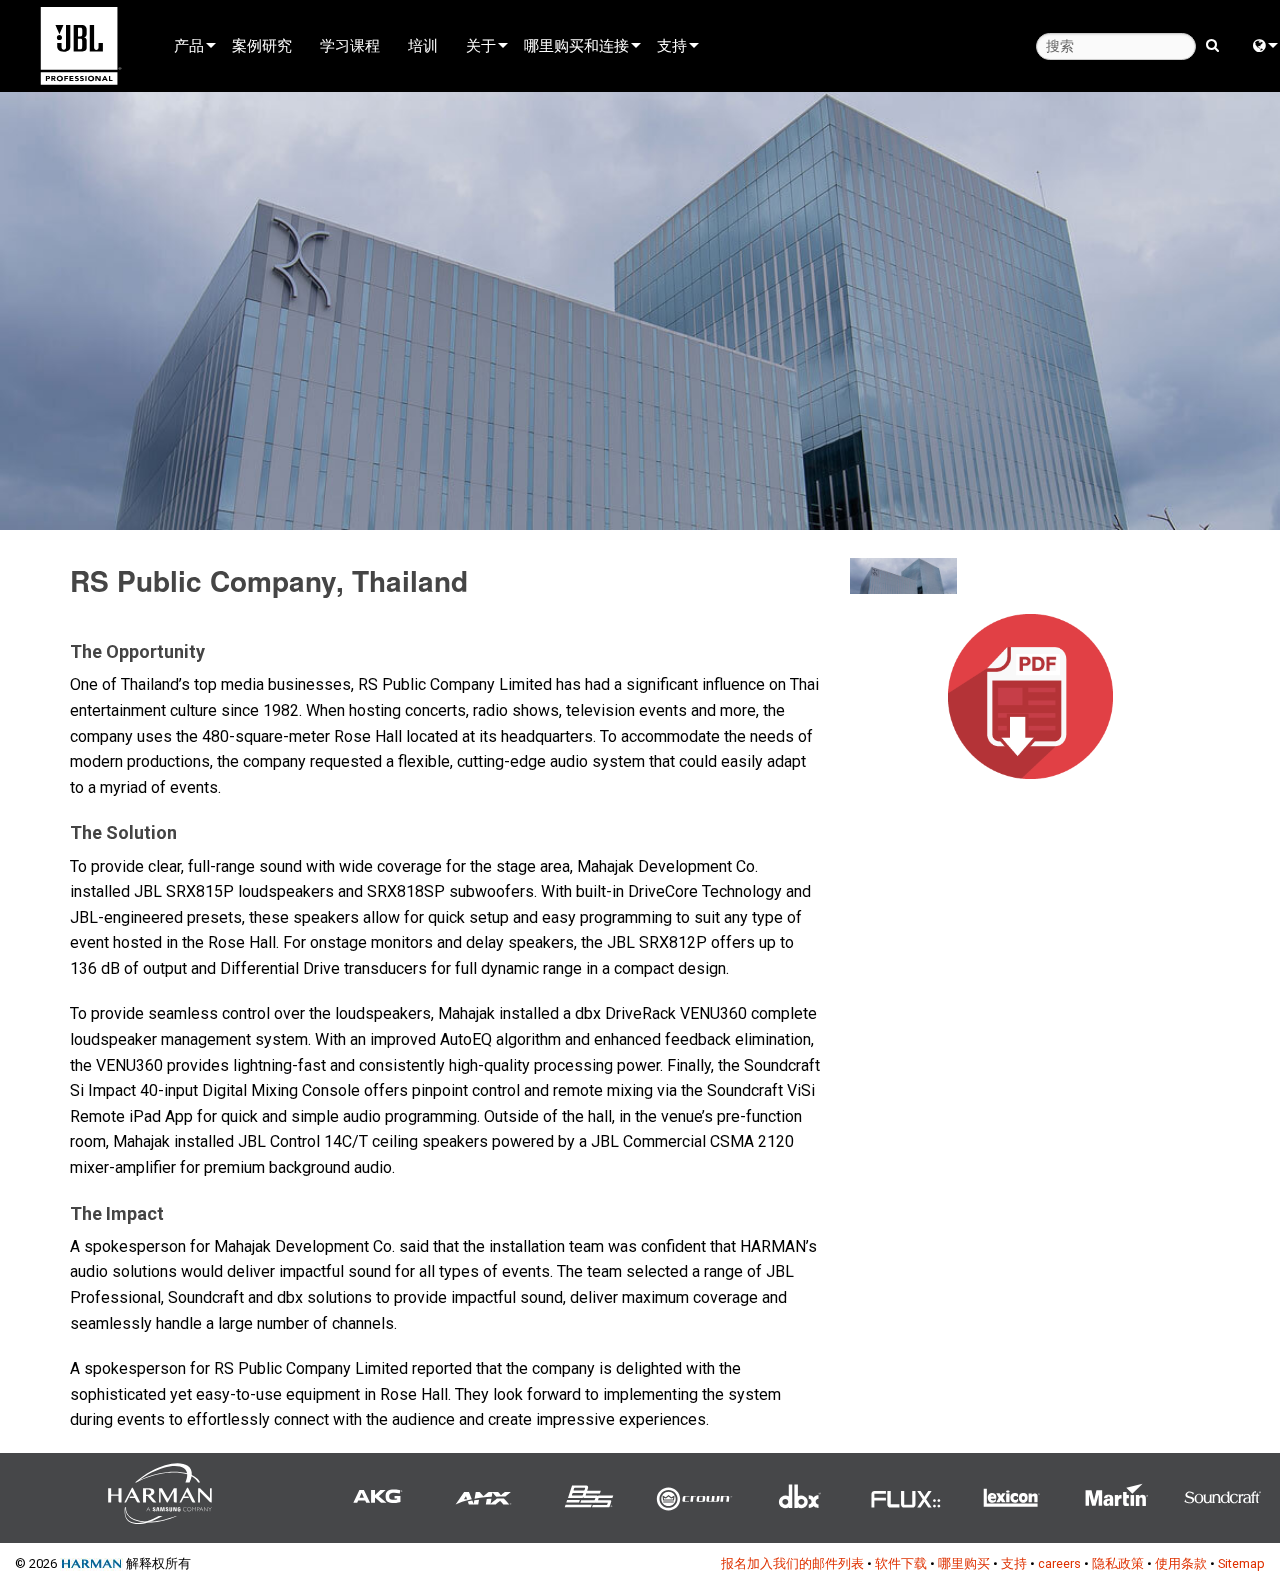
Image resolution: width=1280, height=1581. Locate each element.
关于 (481, 45)
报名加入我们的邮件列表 (792, 1563)
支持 (672, 45)
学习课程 (350, 45)
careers (1059, 1563)
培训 (423, 45)
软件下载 (901, 1563)
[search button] (1212, 44)
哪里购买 (964, 1563)
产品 (189, 45)
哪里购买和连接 (576, 45)
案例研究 (262, 45)
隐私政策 (1118, 1563)
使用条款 (1181, 1563)
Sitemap (1241, 1563)
